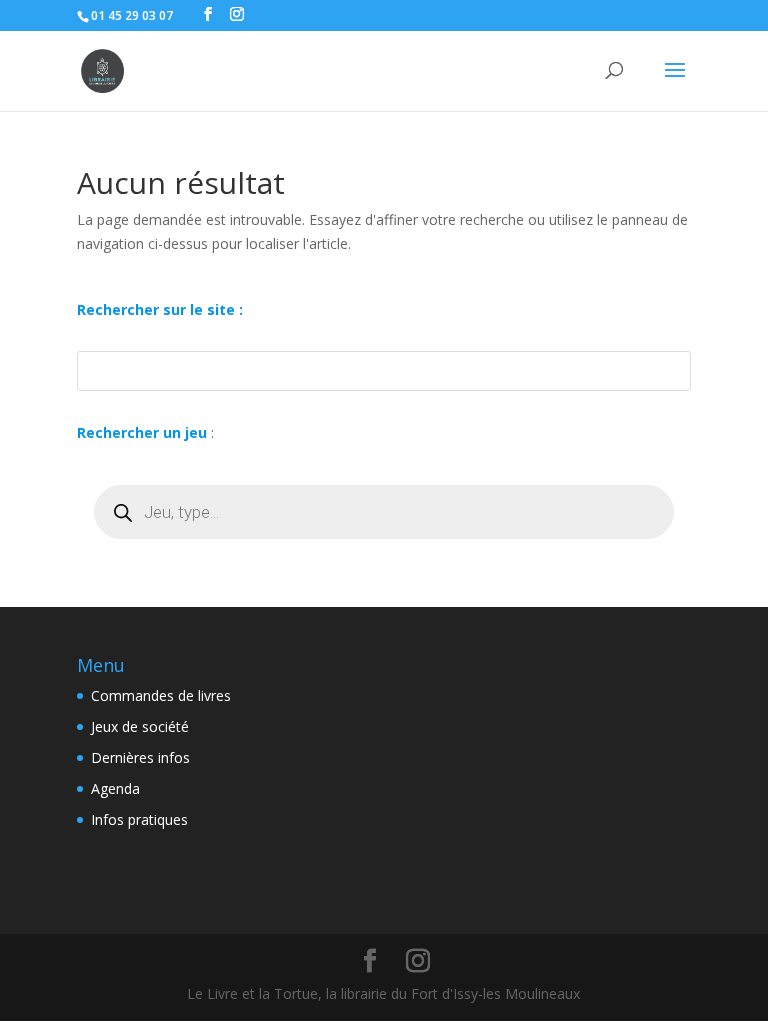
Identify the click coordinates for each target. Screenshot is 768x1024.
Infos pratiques (139, 819)
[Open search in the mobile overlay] (384, 512)
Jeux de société (140, 726)
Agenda (115, 788)
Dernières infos (140, 757)
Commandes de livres (161, 695)
